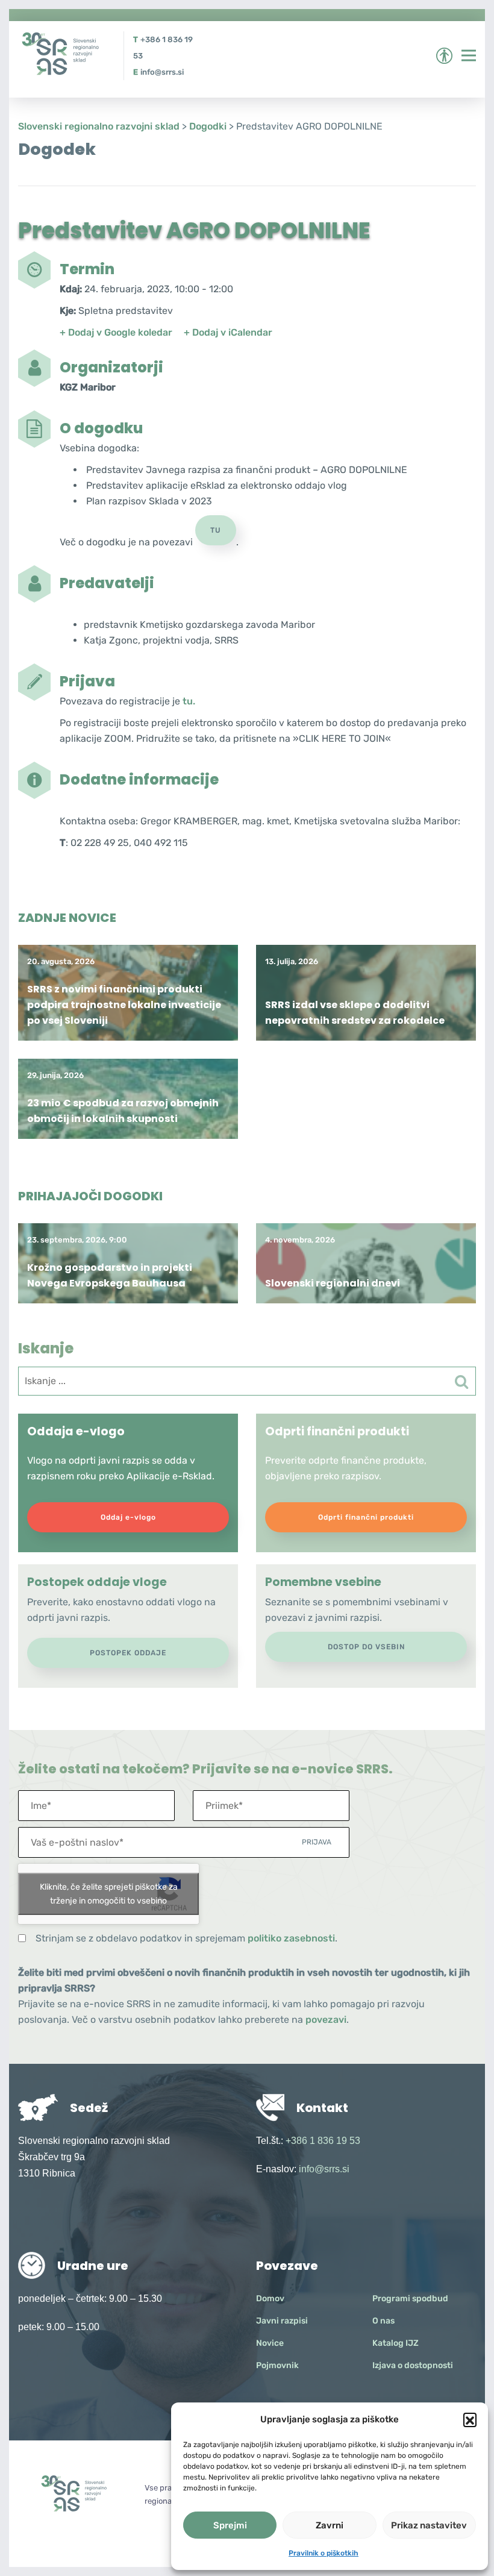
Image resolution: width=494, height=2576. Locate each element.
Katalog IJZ (396, 2343)
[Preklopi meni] (469, 55)
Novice (270, 2343)
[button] (470, 2419)
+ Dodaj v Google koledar (116, 332)
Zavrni (330, 2525)
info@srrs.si (162, 72)
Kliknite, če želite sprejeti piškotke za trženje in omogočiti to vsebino (109, 1894)
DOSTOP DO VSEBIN (366, 1647)
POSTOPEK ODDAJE (128, 1653)
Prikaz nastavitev (429, 2525)
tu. (189, 701)
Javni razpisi (282, 2321)
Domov (270, 2299)
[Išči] (461, 1382)
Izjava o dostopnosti (413, 2365)
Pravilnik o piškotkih (324, 2553)
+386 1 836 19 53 (323, 2141)
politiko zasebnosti (291, 1938)
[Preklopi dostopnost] (444, 56)
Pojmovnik (277, 2365)
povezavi (326, 2020)
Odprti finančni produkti (366, 1517)
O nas (383, 2321)
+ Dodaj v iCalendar (228, 332)
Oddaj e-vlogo (128, 1517)
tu (216, 530)
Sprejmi (230, 2525)
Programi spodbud (410, 2299)
